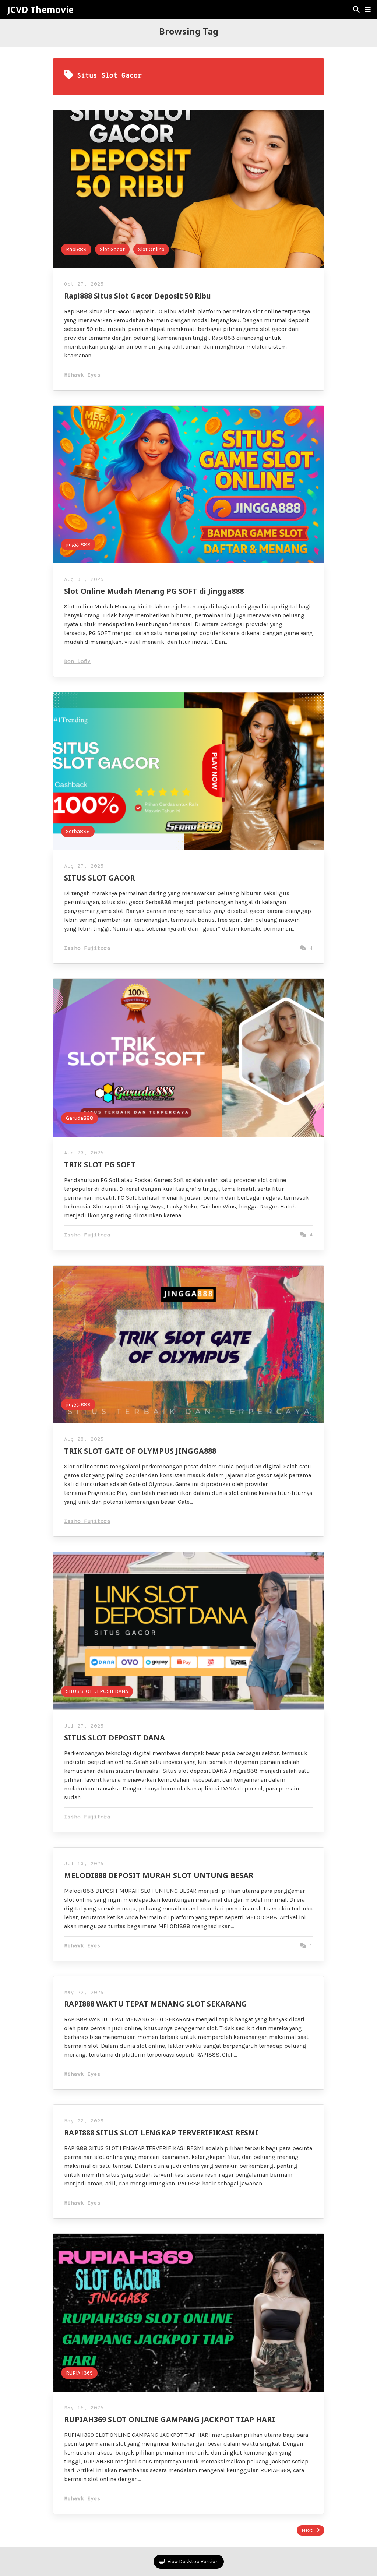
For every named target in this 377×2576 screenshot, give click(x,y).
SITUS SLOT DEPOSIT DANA (97, 1691)
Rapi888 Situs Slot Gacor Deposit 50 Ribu (138, 296)
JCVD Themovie (40, 10)
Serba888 (78, 831)
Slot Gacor (112, 249)
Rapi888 (76, 249)
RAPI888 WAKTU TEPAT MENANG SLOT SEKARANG (156, 2004)
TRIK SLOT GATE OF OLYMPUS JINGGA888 (140, 1451)
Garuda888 (80, 1118)
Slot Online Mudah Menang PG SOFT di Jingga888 (154, 591)
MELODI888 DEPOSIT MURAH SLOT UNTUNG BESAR (159, 1875)
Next (307, 2530)
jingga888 (78, 545)
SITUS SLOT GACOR (99, 878)
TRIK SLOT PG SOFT (100, 1165)
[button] (368, 10)
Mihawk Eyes (82, 375)
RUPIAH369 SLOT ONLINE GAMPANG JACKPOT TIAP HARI (170, 2419)
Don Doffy (77, 662)
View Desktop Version (193, 2561)
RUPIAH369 (79, 2373)
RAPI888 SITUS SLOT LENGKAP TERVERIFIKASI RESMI (161, 2133)
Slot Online (151, 249)
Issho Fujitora (87, 948)
